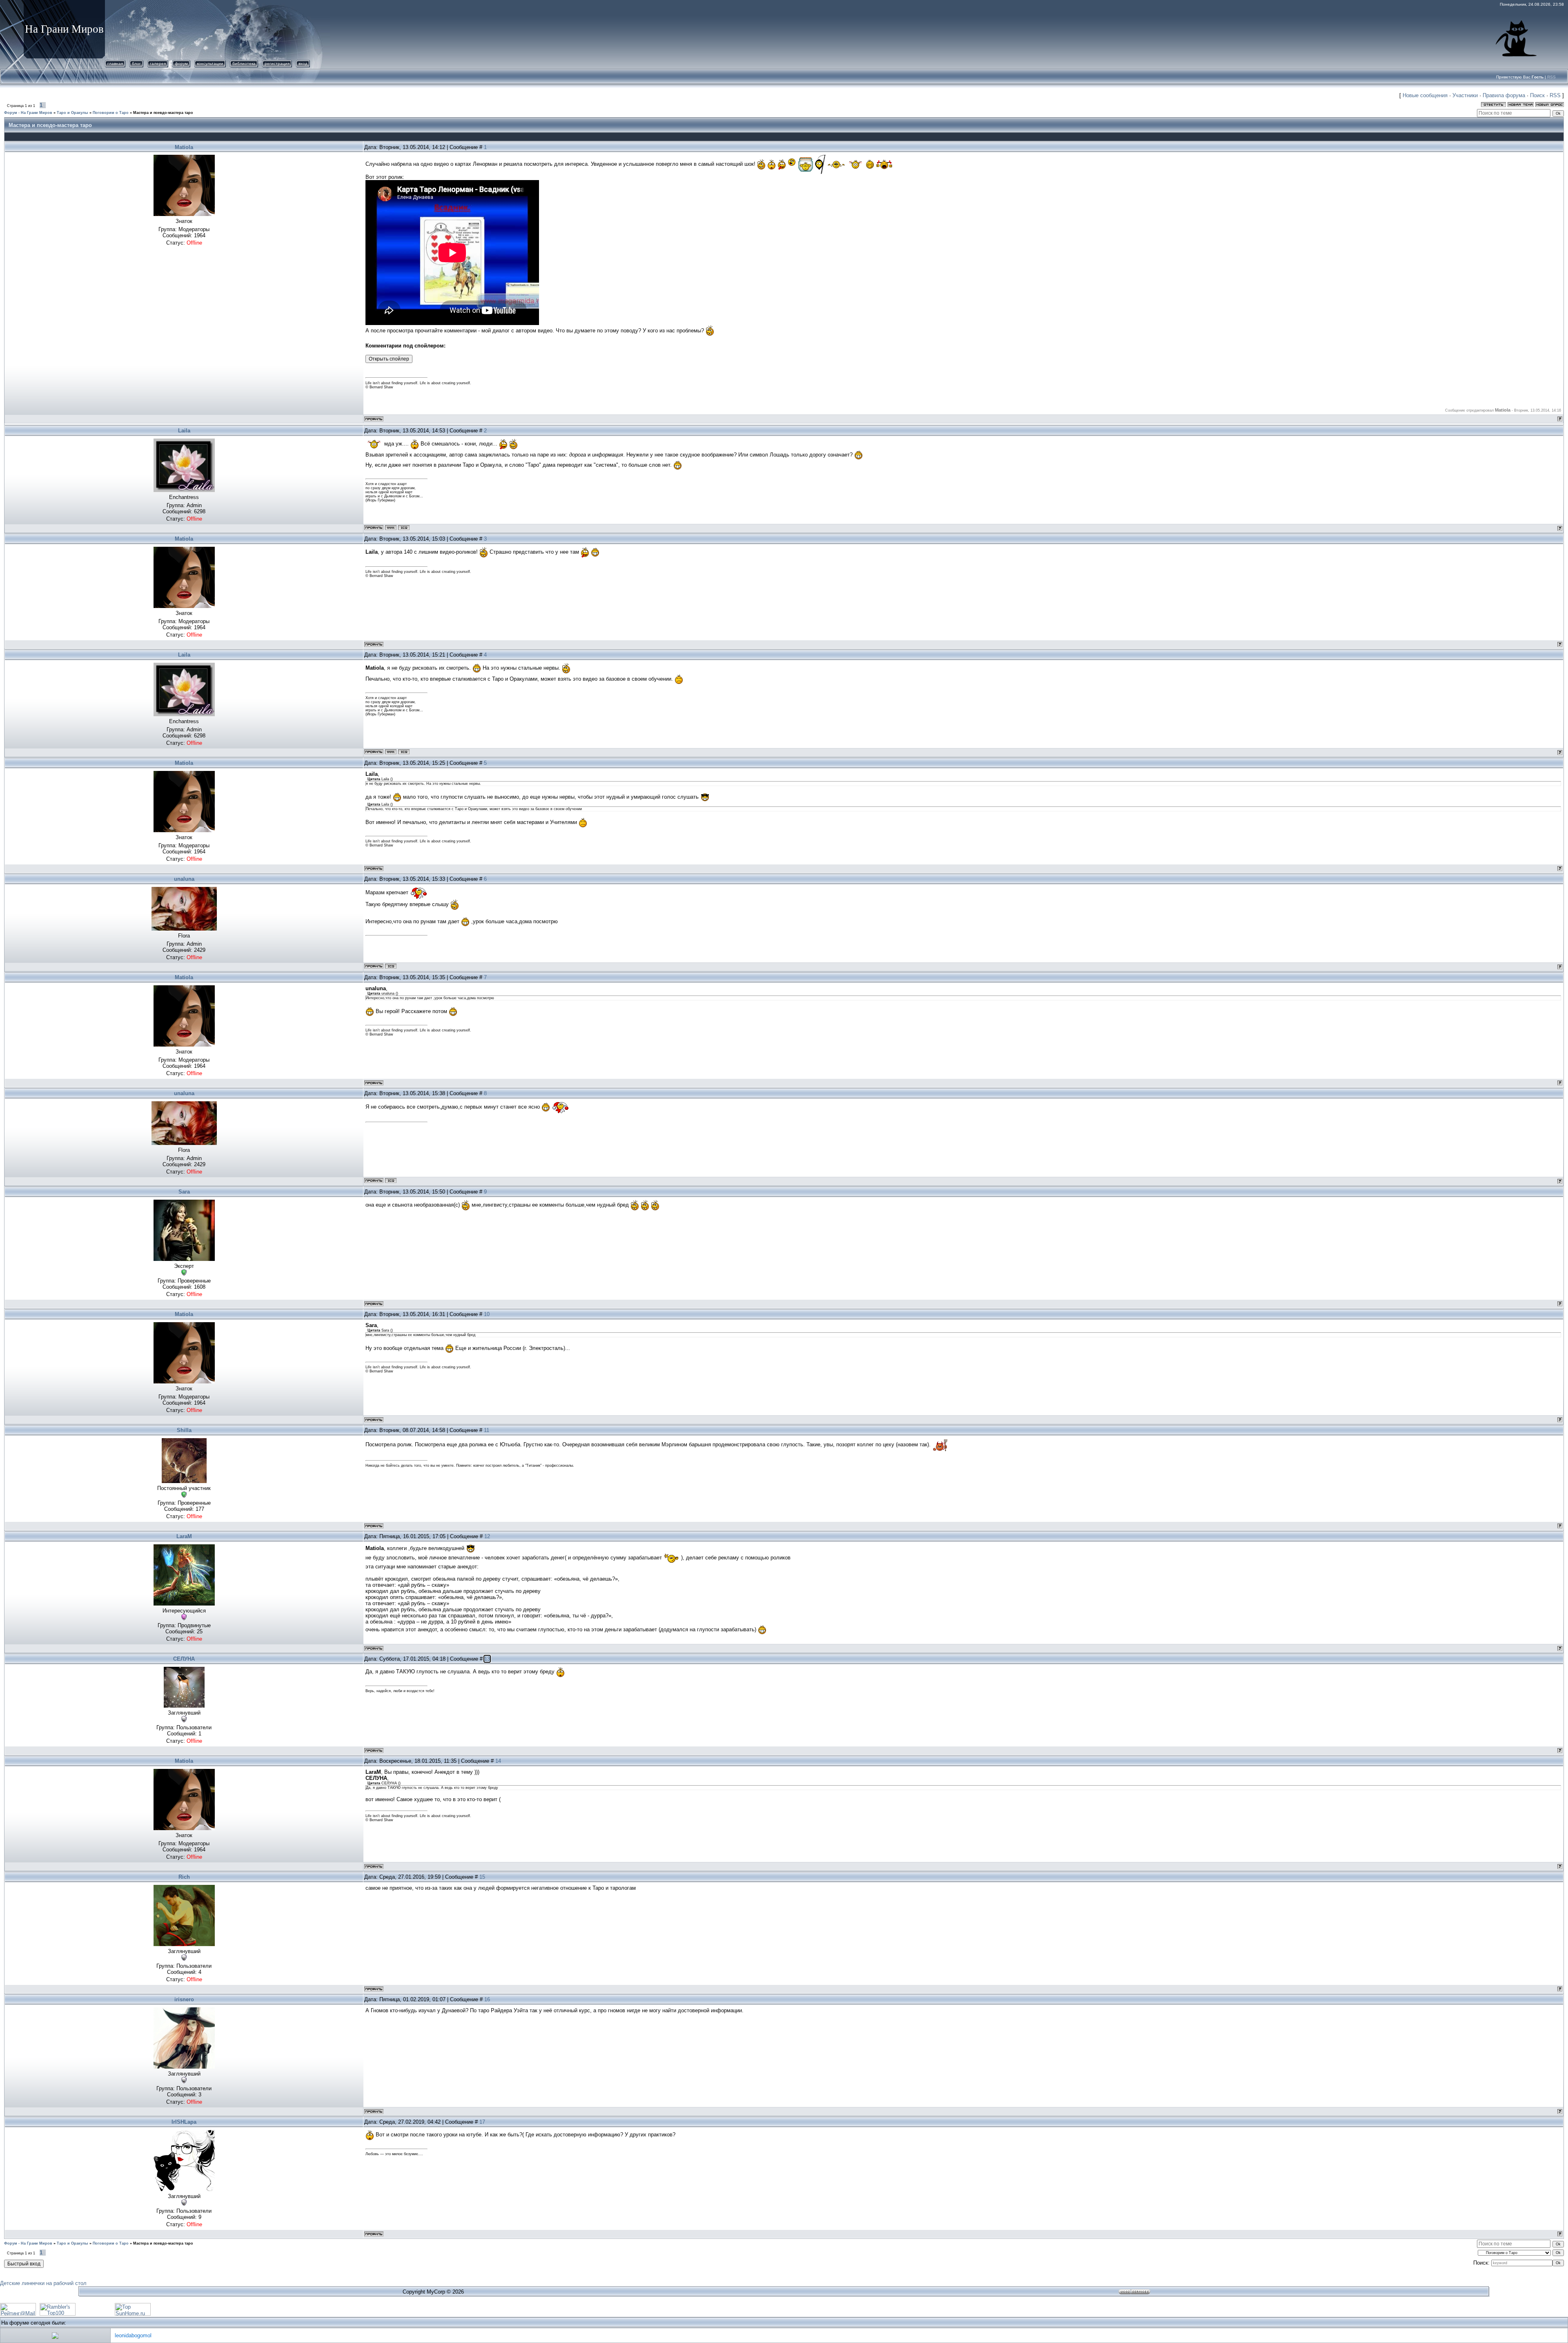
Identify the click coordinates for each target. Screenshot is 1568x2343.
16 (487, 1999)
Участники (1465, 95)
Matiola (184, 147)
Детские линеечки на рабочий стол (43, 2283)
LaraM (184, 1536)
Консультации (210, 63)
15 (482, 1877)
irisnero (184, 1999)
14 (498, 1761)
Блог (136, 63)
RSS (1551, 77)
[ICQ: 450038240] (391, 966)
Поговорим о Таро (111, 113)
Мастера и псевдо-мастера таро (163, 113)
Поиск (1537, 95)
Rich (184, 1877)
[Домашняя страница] (391, 528)
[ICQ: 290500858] (404, 528)
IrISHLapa (184, 2122)
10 (487, 1314)
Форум (181, 63)
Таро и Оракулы (72, 113)
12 (487, 1536)
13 (487, 1659)
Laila (184, 431)
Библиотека (244, 63)
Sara (184, 1192)
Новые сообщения (1425, 95)
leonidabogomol (133, 2335)
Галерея (158, 63)
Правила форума (1504, 95)
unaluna (184, 879)
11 (487, 1430)
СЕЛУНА (184, 1659)
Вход (303, 63)
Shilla (184, 1430)
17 (482, 2122)
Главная (115, 63)
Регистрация (277, 63)
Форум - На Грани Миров (28, 113)
